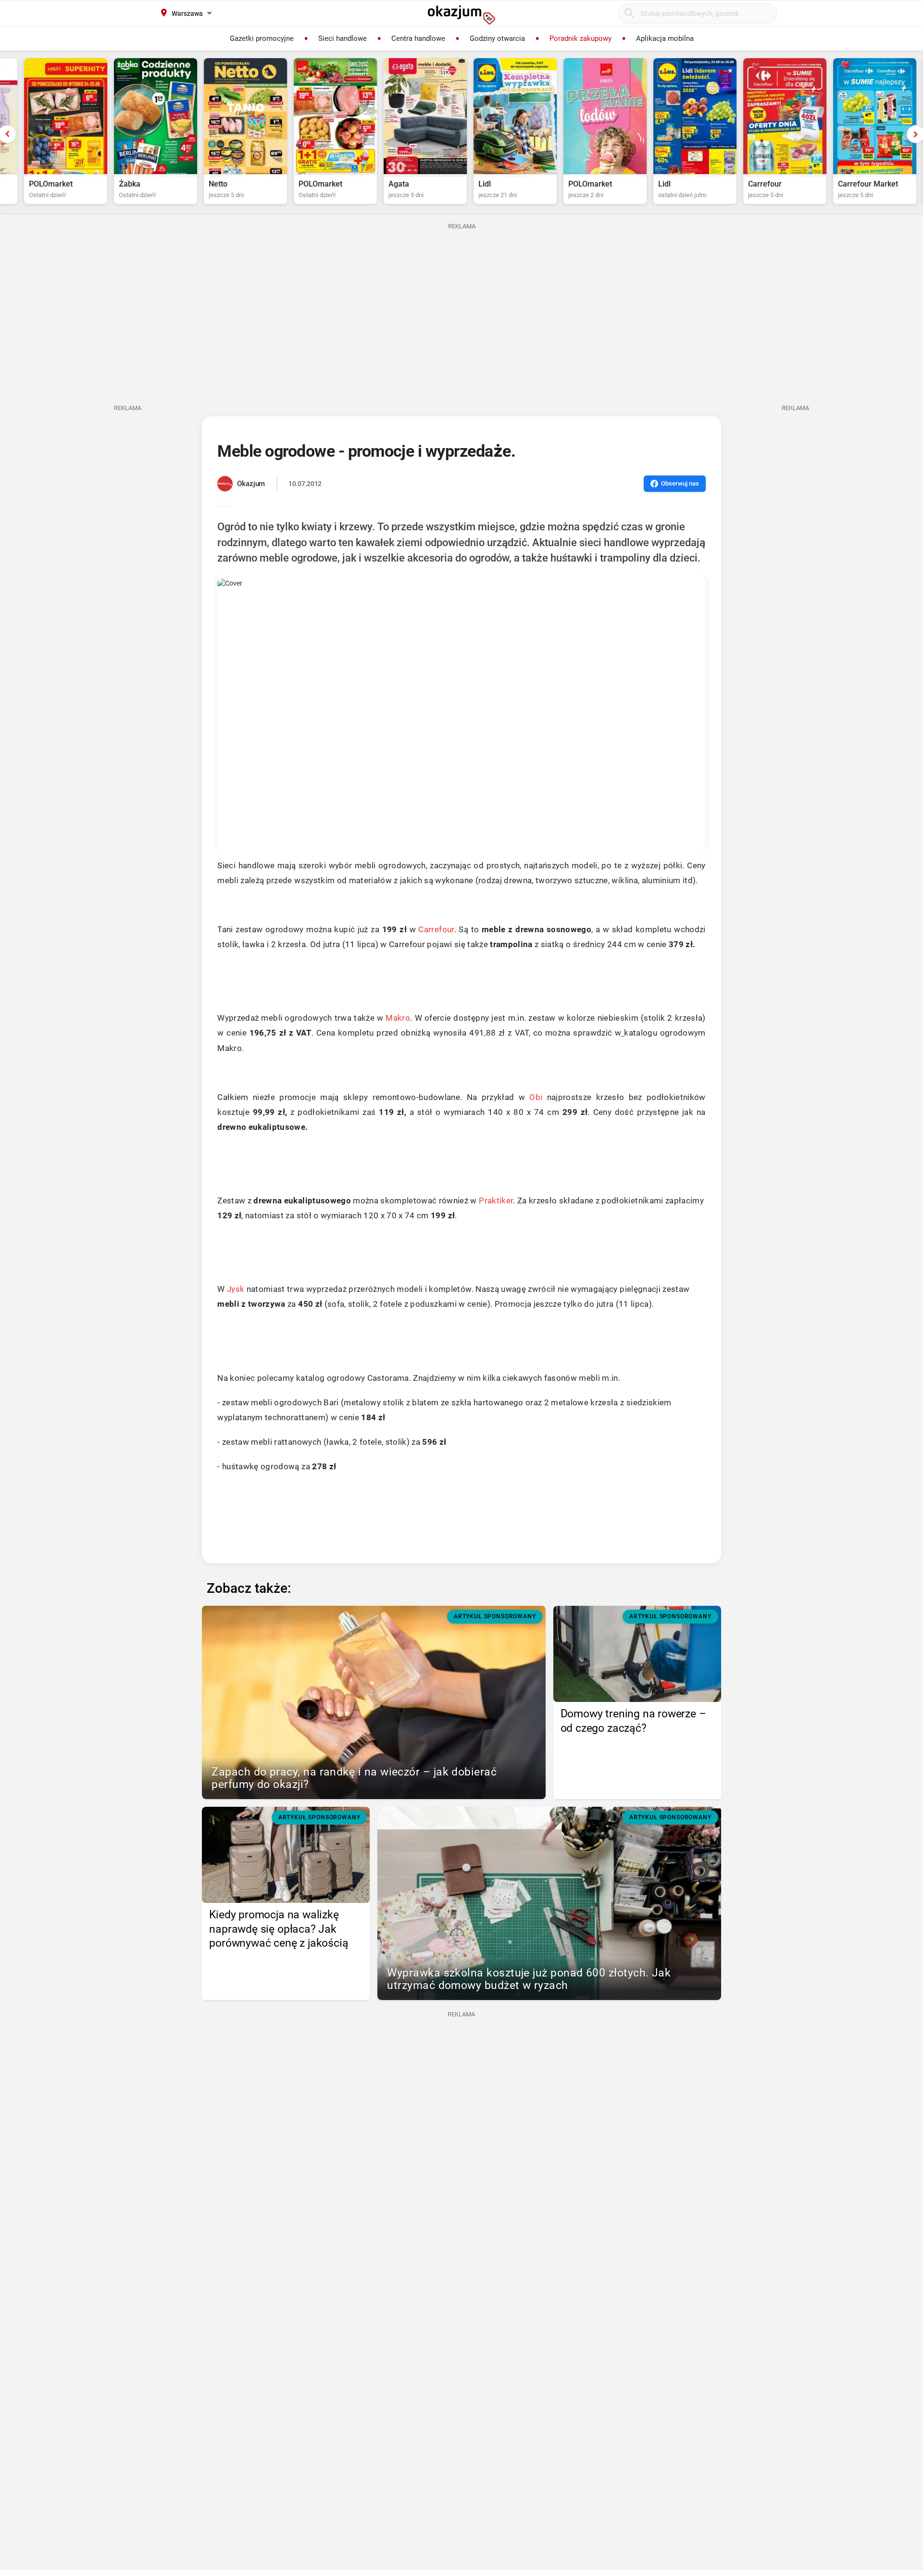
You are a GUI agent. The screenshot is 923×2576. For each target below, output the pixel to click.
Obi (536, 1097)
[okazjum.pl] (461, 15)
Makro (398, 1018)
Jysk (236, 1289)
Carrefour (436, 929)
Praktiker (496, 1200)
